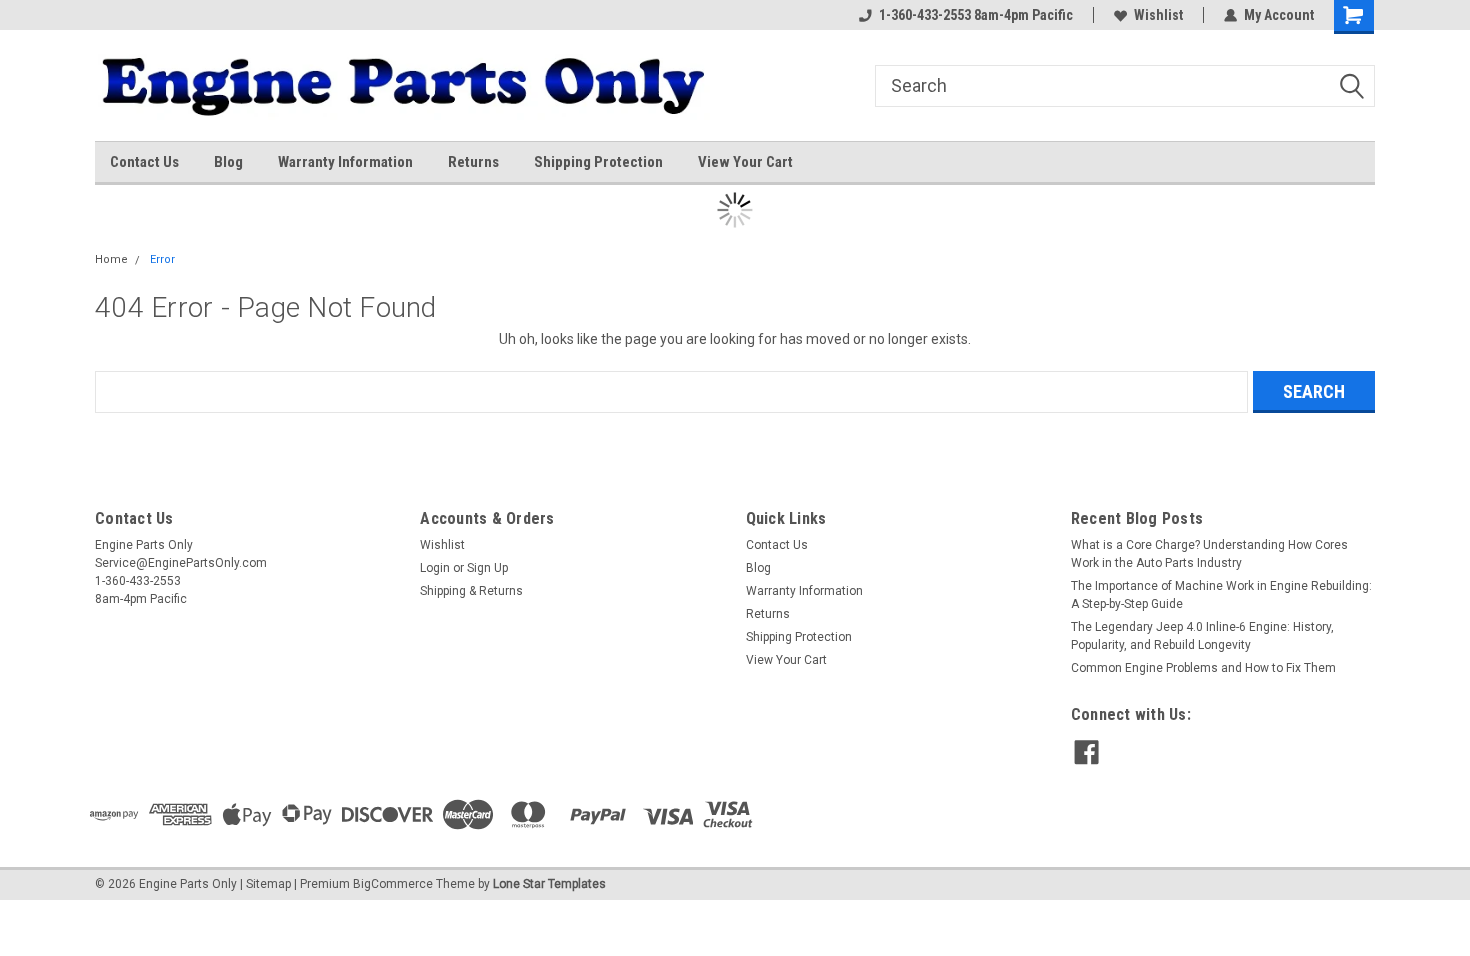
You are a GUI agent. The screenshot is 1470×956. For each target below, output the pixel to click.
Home (111, 259)
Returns (473, 162)
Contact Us (144, 162)
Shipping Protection (598, 162)
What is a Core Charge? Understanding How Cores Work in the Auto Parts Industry (1209, 554)
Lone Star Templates (549, 884)
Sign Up (487, 568)
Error (162, 259)
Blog (228, 162)
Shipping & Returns (471, 591)
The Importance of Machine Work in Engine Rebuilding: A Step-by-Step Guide (1221, 595)
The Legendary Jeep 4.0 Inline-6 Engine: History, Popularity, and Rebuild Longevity (1202, 636)
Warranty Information (345, 162)
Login (435, 568)
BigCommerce (393, 884)
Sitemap (268, 884)
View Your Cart (745, 162)
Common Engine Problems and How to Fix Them (1203, 668)
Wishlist (1158, 15)
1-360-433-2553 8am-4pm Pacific (976, 15)
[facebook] (1086, 752)
